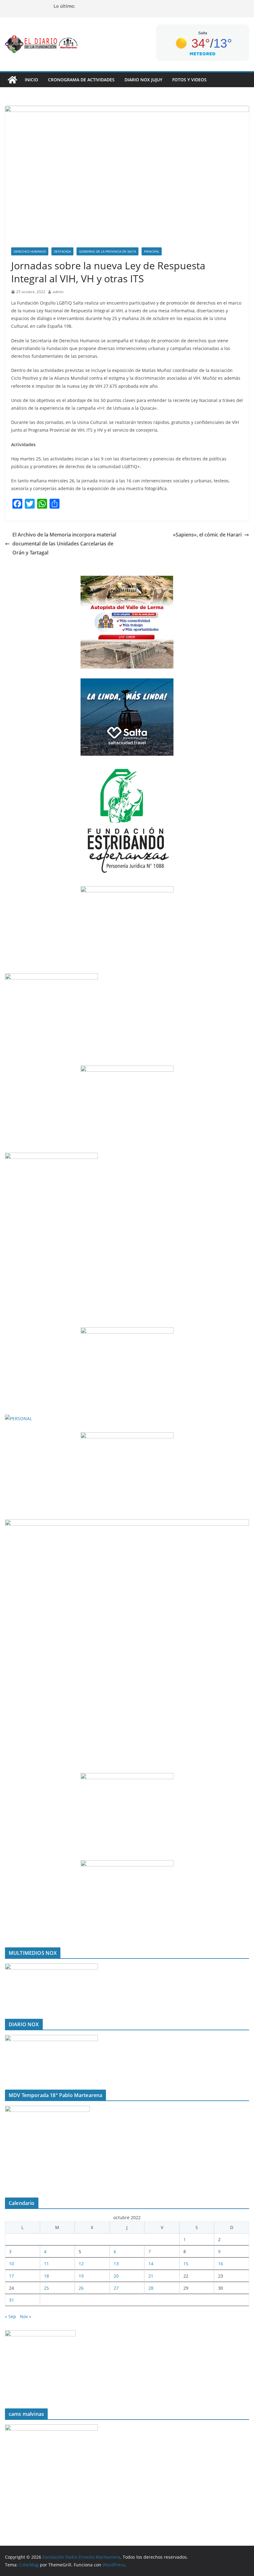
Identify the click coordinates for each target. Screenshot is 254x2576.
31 (11, 2300)
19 (81, 2276)
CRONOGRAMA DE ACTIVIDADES (81, 80)
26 (81, 2288)
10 (11, 2264)
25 (46, 2288)
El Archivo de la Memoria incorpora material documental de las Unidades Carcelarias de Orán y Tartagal (64, 544)
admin (58, 292)
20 (116, 2276)
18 (46, 2276)
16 (221, 2264)
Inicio (31, 80)
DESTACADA (62, 251)
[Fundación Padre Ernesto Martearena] (12, 80)
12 (81, 2264)
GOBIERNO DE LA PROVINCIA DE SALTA (107, 251)
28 (151, 2288)
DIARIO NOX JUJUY (143, 80)
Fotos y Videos (189, 80)
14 (151, 2264)
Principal (152, 251)
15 (186, 2264)
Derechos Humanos (30, 251)
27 (116, 2288)
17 (11, 2276)
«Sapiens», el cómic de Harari (207, 535)
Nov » (26, 2316)
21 (151, 2276)
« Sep (11, 2316)
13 (116, 2264)
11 (46, 2264)
